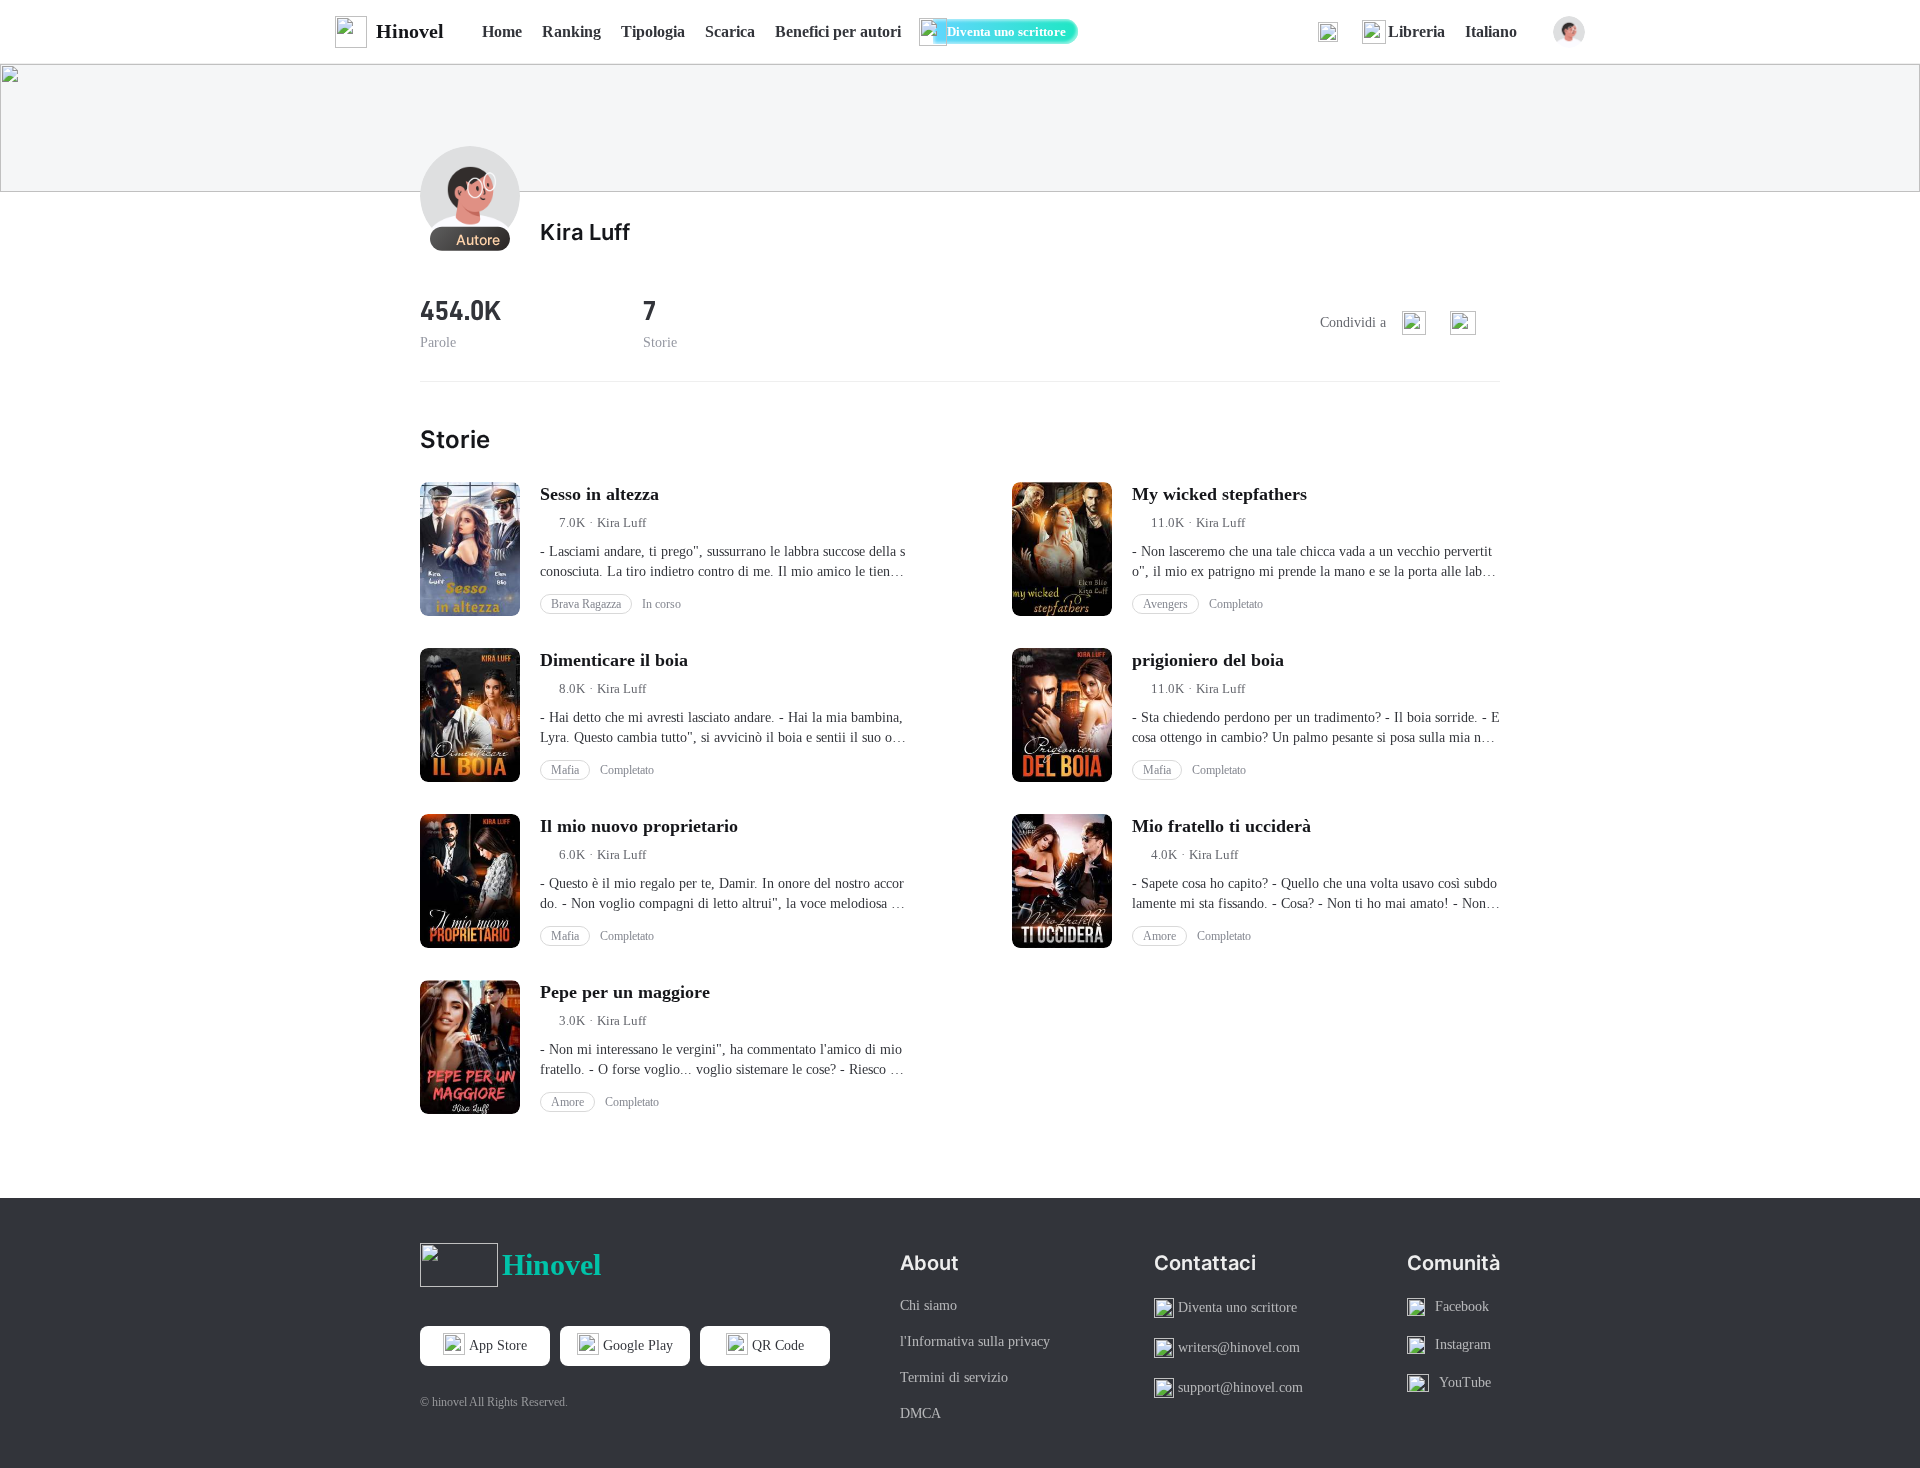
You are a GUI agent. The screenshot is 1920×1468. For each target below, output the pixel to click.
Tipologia (653, 31)
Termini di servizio (954, 1377)
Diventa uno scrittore (1006, 31)
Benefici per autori (838, 31)
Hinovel (410, 31)
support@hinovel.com (1240, 1387)
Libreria (1416, 31)
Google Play (638, 1345)
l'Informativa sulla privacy (975, 1341)
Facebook (1462, 1306)
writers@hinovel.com (1239, 1347)
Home (502, 31)
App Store (498, 1345)
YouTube (1465, 1382)
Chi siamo (928, 1305)
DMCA (920, 1413)
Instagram (1463, 1344)
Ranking (571, 31)
